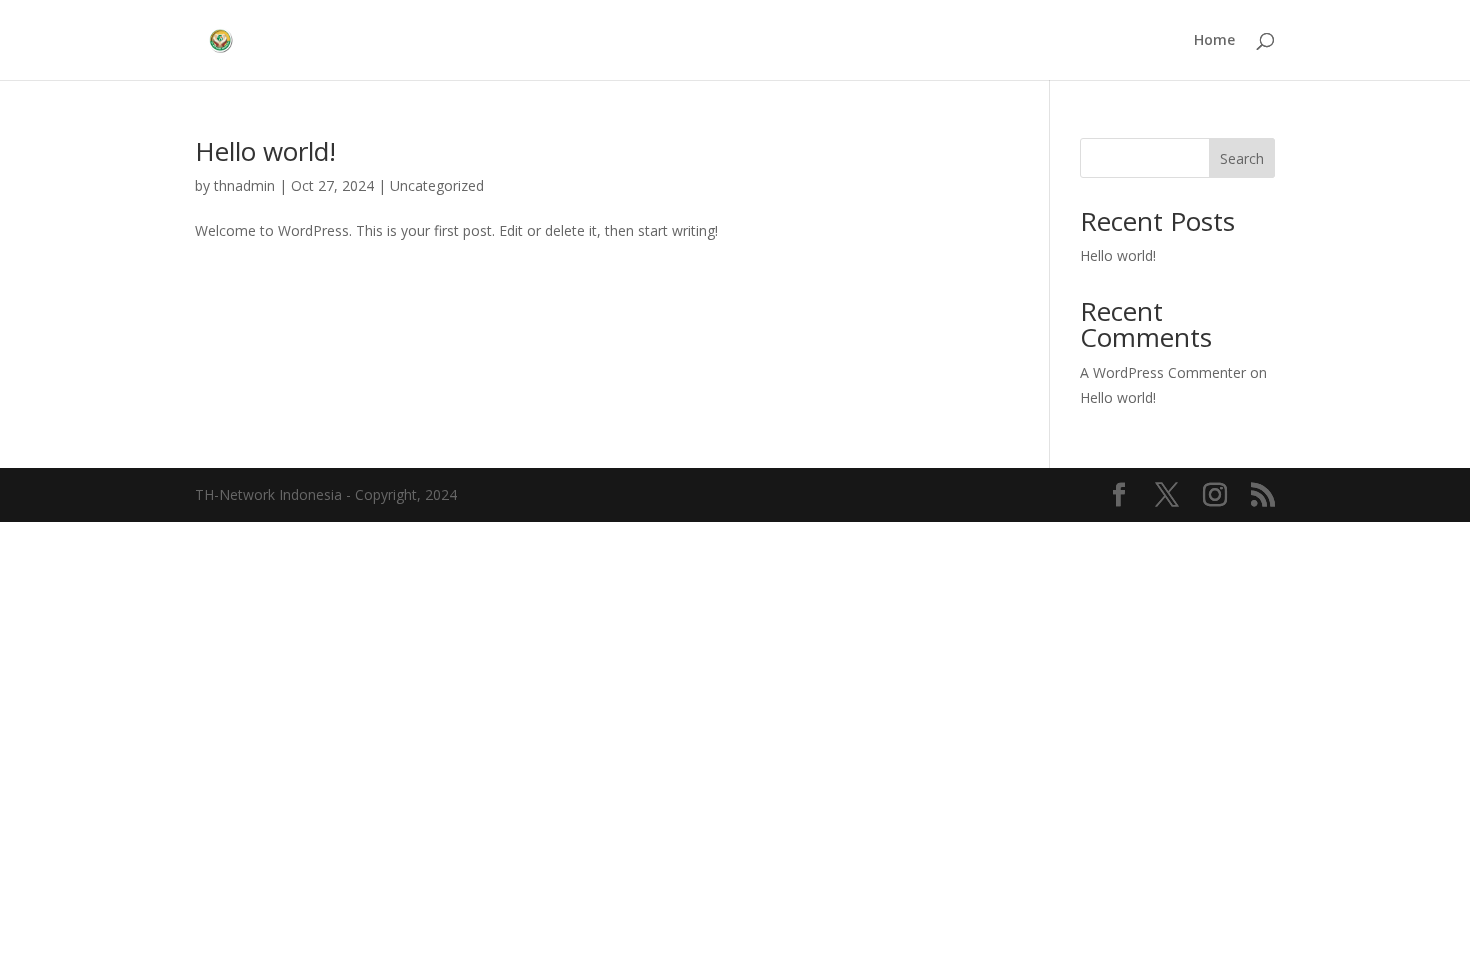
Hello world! (265, 151)
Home (1214, 41)
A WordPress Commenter (1163, 372)
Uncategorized (437, 185)
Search (1242, 158)
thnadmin (244, 185)
